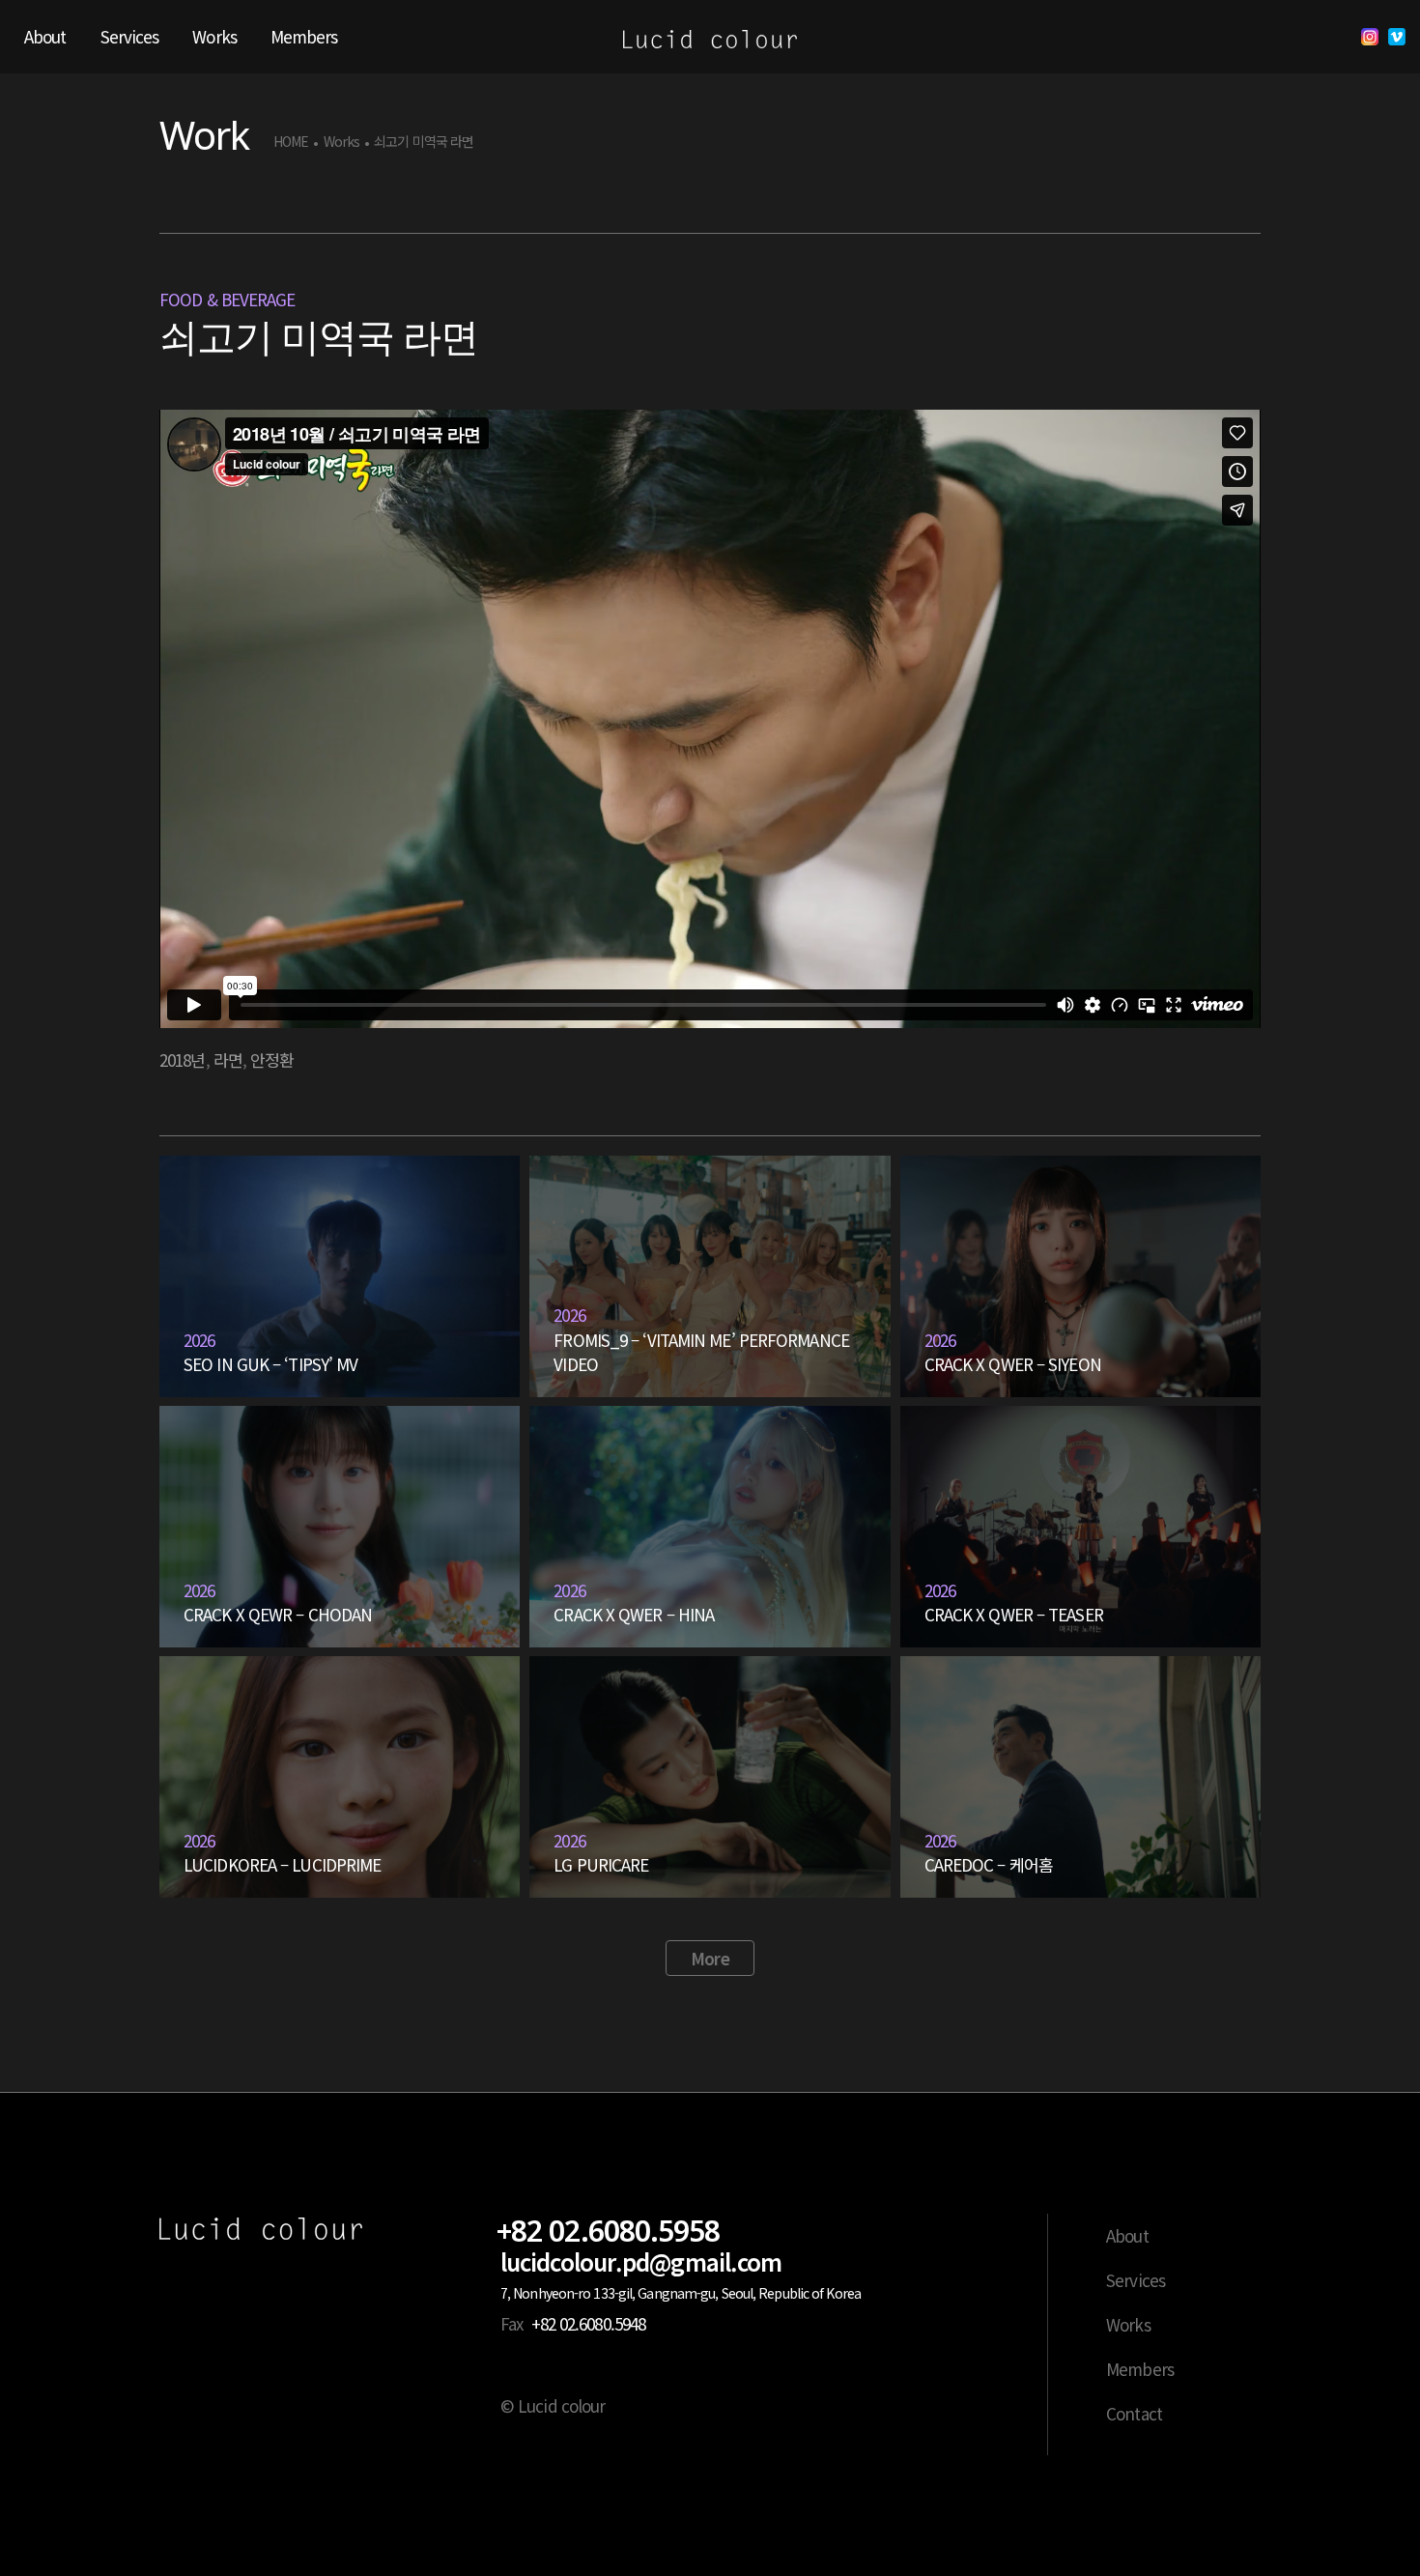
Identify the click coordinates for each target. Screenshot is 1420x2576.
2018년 (183, 1059)
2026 (199, 1340)
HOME (291, 142)
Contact (1134, 2413)
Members (1140, 2369)
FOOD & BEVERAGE (227, 299)
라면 (228, 1059)
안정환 (272, 1059)
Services (1136, 2280)
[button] (710, 1959)
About (1127, 2235)
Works (342, 142)
